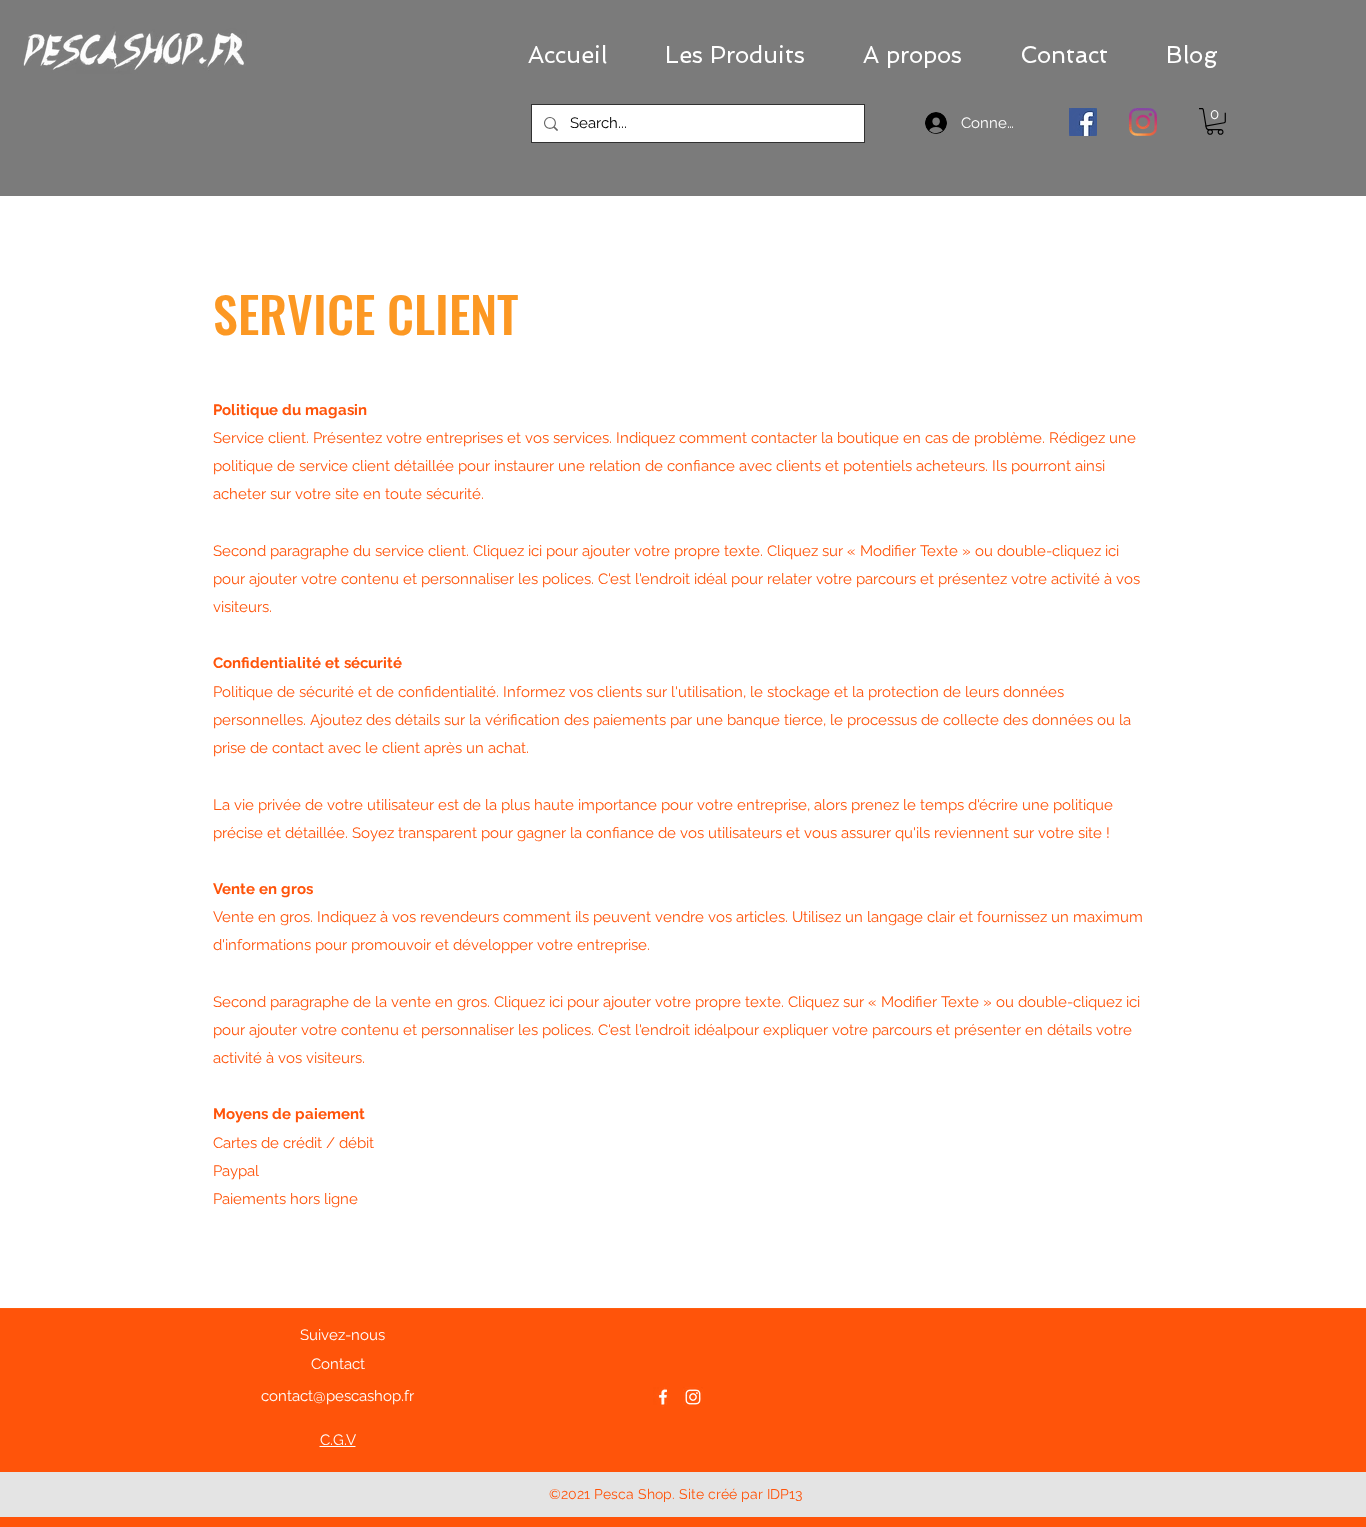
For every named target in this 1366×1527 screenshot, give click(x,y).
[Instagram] (1143, 122)
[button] (735, 55)
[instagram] (693, 1397)
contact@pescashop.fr (337, 1396)
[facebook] (663, 1397)
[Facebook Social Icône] (1083, 122)
